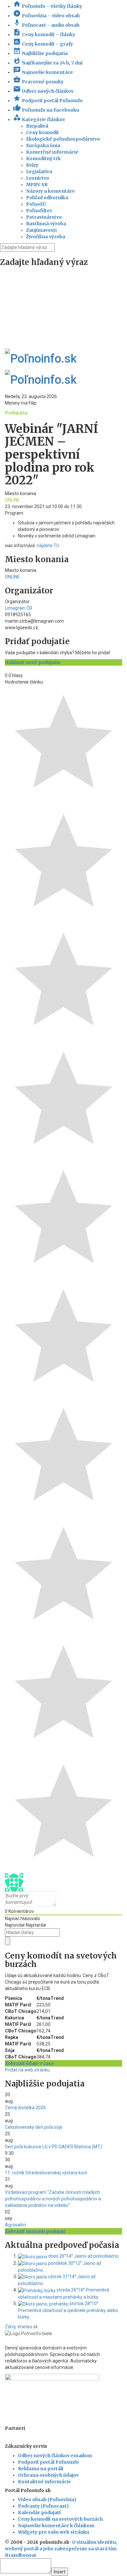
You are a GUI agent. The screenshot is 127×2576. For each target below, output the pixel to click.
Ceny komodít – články (44, 35)
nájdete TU (48, 546)
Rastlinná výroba (46, 224)
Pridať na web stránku (27, 2070)
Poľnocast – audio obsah (46, 25)
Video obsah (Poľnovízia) (47, 2500)
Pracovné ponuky (38, 82)
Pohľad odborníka (47, 198)
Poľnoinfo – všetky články (48, 6)
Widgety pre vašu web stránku (54, 2532)
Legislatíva (39, 172)
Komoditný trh (43, 159)
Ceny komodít (42, 132)
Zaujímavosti (41, 230)
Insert (60, 2572)
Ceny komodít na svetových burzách (60, 2519)
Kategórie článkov (39, 119)
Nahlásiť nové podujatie (33, 662)
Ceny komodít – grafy (43, 44)
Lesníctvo (38, 178)
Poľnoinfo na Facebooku (46, 110)
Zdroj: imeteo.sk (21, 2327)
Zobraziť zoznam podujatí (35, 2231)
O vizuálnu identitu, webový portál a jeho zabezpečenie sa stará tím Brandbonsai (61, 2549)
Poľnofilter (39, 211)
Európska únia (43, 145)
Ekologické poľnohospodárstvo (63, 139)
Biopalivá (37, 126)
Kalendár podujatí (39, 2513)
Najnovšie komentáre (43, 72)
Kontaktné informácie (44, 2482)
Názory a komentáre (50, 191)
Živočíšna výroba (46, 237)
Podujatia (16, 413)
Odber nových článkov (43, 91)
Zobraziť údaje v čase (29, 2063)
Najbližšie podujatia (40, 53)
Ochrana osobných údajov (48, 2475)
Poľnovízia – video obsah (46, 16)
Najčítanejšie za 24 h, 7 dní (48, 63)
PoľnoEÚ (36, 204)
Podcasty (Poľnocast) (43, 2506)
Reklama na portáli (41, 2469)
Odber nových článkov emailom (55, 2456)
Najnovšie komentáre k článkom (56, 2526)
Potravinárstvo (44, 217)
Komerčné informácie (52, 152)
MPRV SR (37, 185)
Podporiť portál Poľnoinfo (48, 101)
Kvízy (32, 165)
